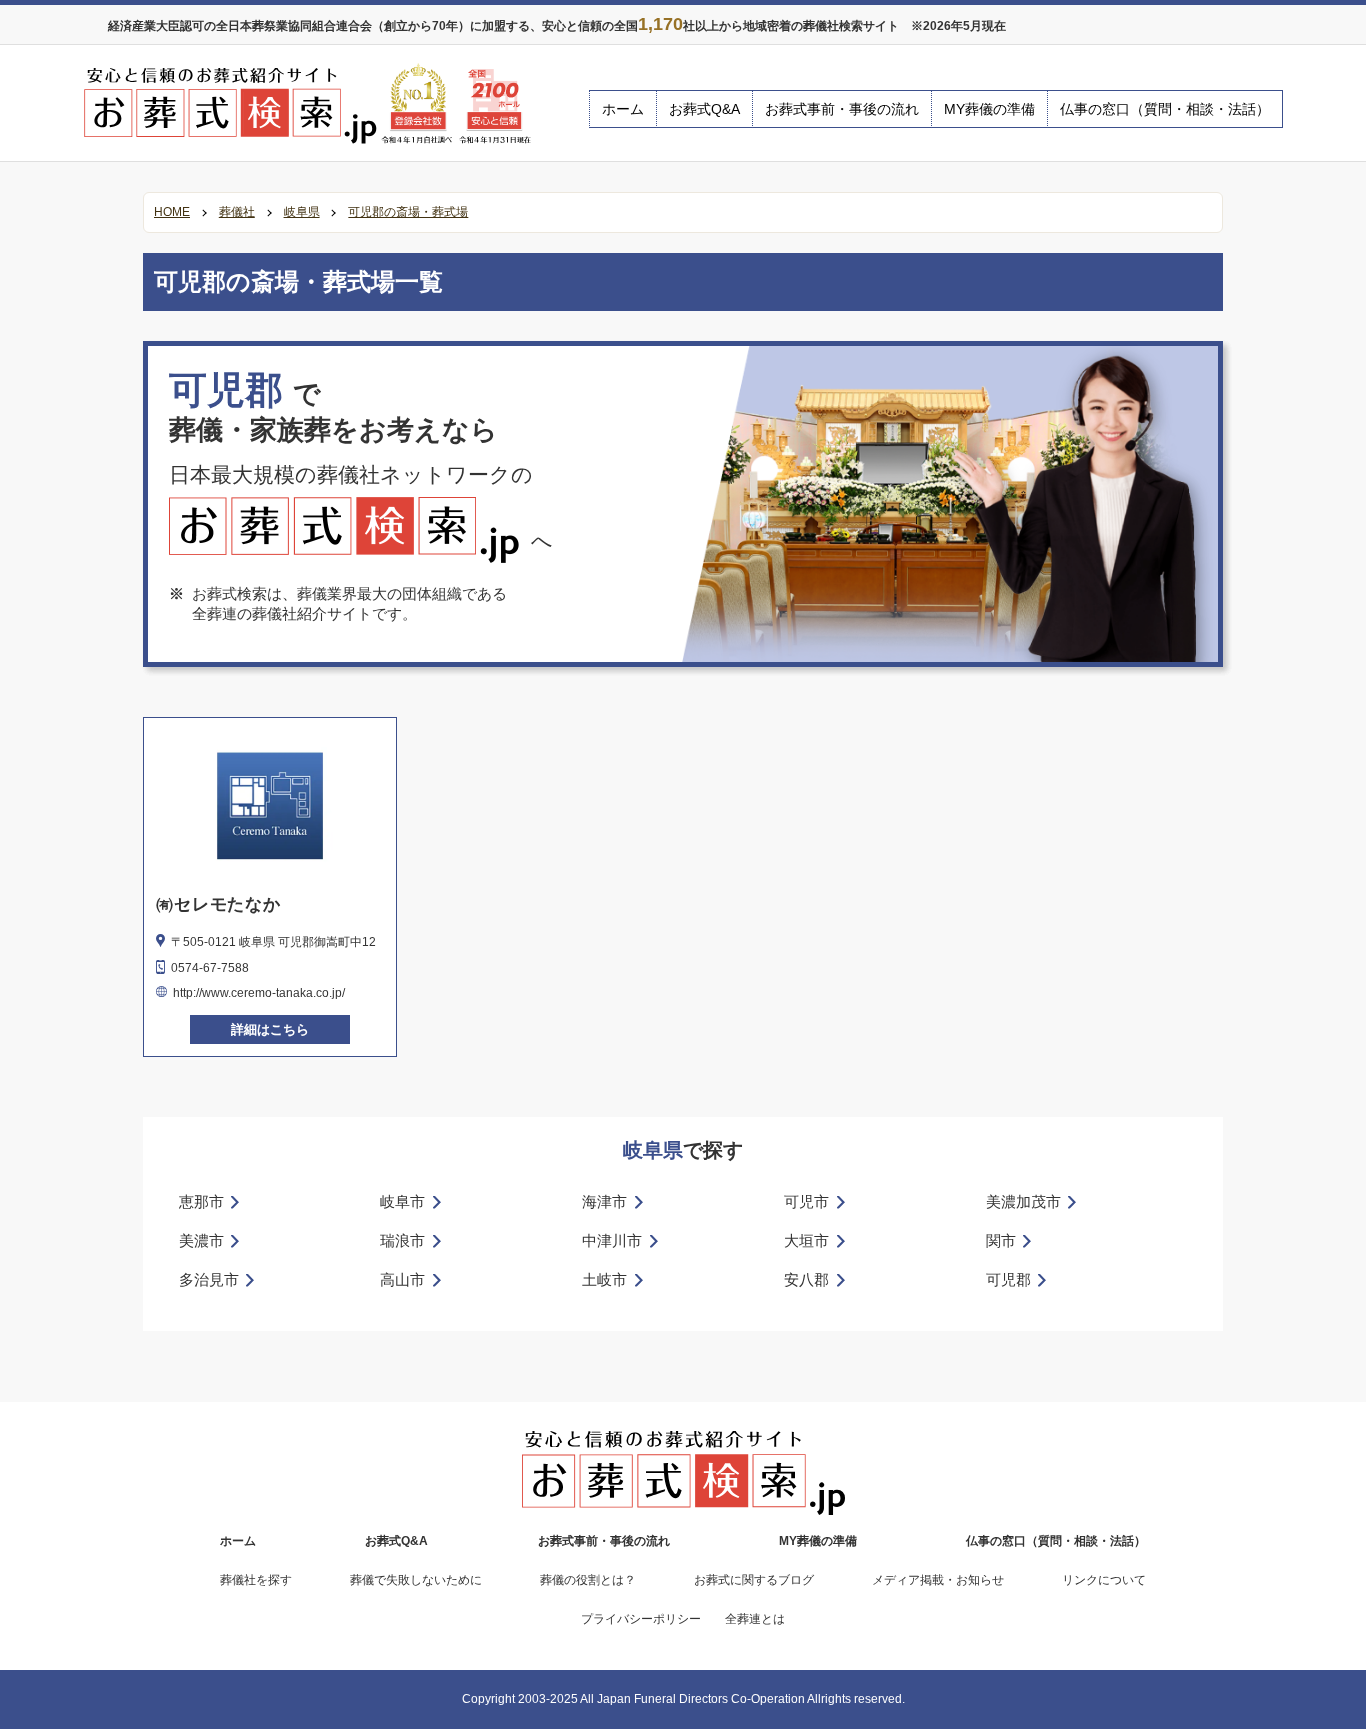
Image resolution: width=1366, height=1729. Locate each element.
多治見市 (209, 1279)
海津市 (604, 1201)
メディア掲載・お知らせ (938, 1580)
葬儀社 (237, 212)
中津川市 (612, 1240)
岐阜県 (302, 212)
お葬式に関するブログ (754, 1580)
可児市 (806, 1201)
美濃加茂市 (1023, 1201)
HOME (172, 212)
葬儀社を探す (256, 1580)
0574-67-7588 (210, 968)
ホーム (623, 109)
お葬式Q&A (704, 109)
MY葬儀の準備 (989, 109)
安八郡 (806, 1279)
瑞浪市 (402, 1240)
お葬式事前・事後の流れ (842, 109)
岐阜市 (402, 1201)
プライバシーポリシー (641, 1619)
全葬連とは (755, 1619)
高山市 (402, 1279)
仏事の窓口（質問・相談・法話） (1165, 109)
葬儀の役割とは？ (588, 1580)
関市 (1001, 1240)
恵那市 (201, 1201)
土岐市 (604, 1279)
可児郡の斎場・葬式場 (408, 212)
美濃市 (201, 1240)
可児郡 (1008, 1279)
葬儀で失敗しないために (416, 1580)
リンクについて (1104, 1580)
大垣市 (806, 1240)
